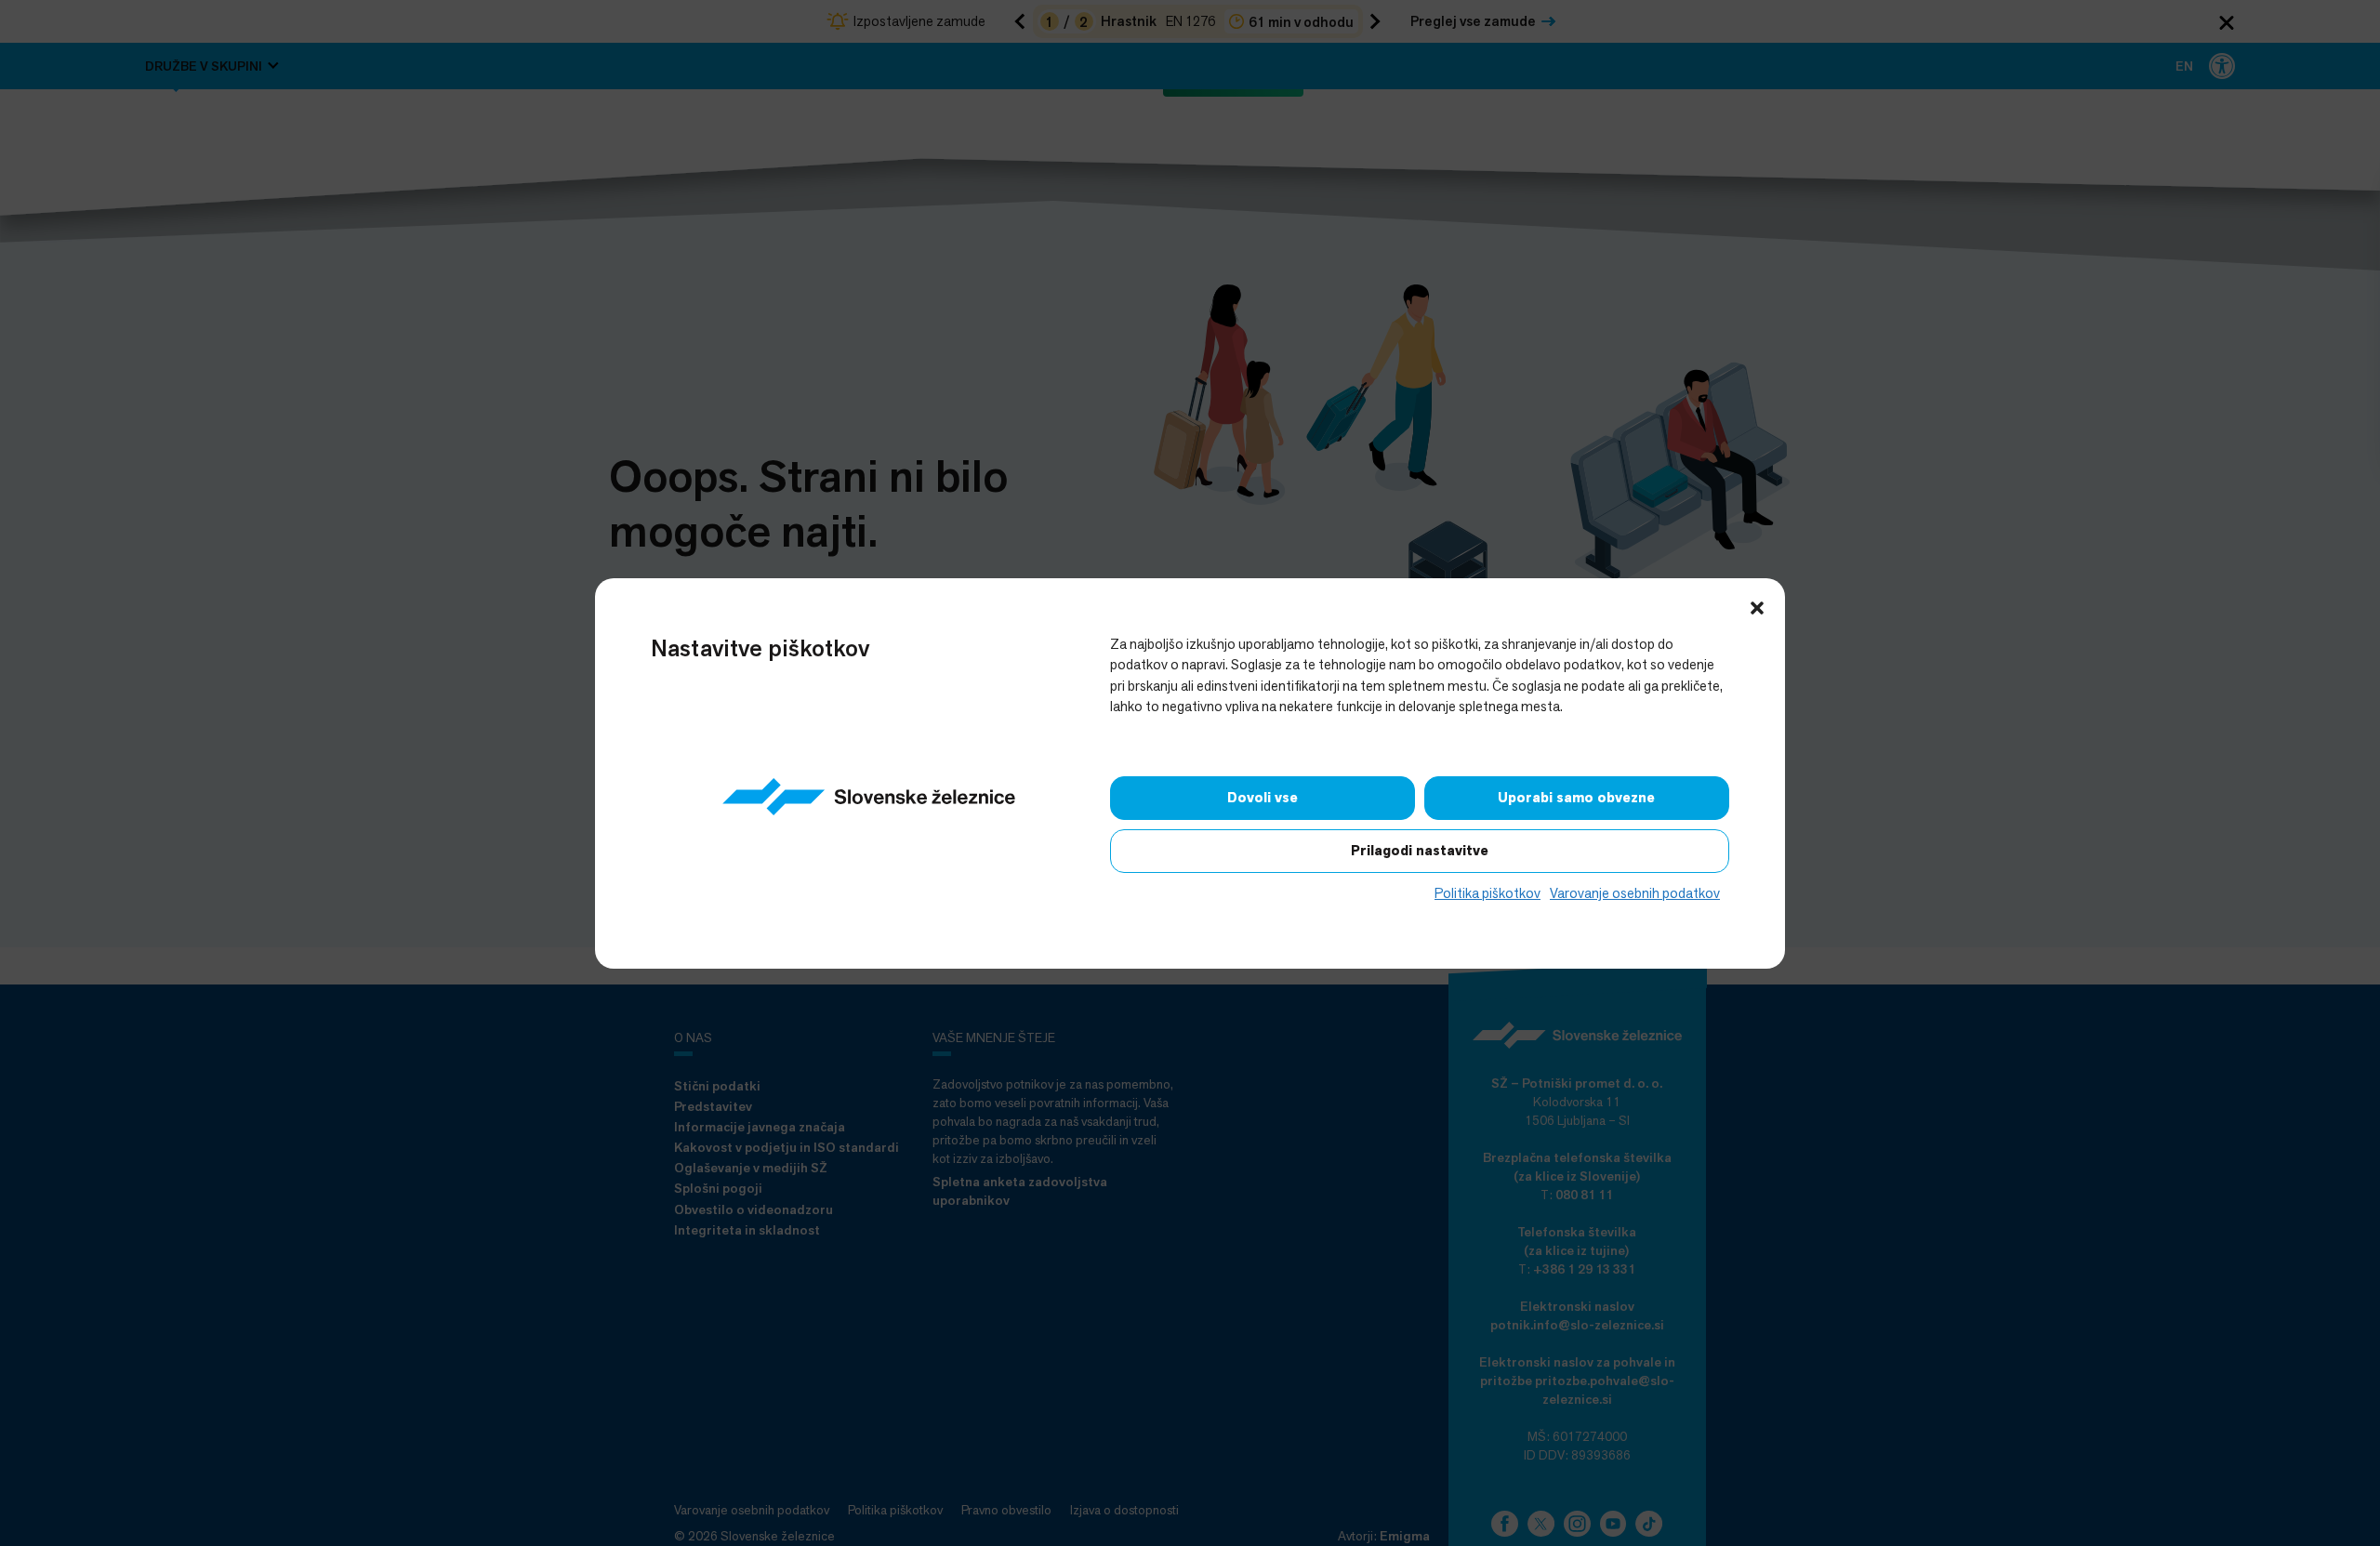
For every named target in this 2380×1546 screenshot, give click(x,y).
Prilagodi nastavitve (1420, 851)
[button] (1757, 606)
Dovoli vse (1263, 798)
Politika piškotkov (1487, 893)
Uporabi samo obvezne (1576, 798)
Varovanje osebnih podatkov (1635, 893)
